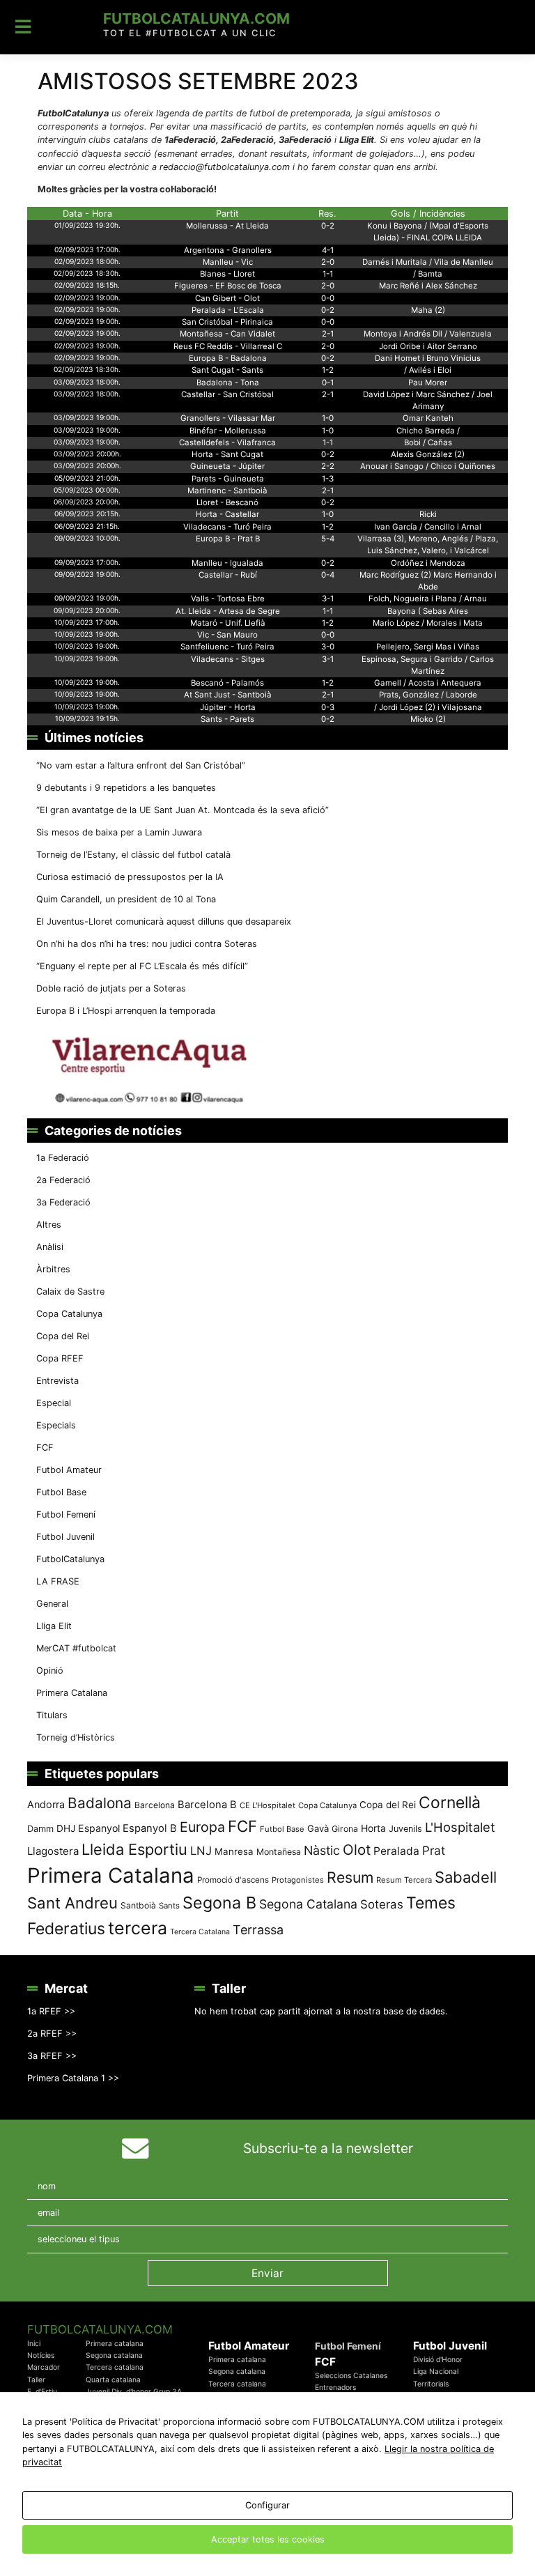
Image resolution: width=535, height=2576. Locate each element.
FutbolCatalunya (70, 1559)
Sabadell (466, 1877)
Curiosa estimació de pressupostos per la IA (130, 877)
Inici (34, 2344)
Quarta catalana (113, 2380)
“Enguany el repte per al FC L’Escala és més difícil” (142, 966)
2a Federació (63, 1180)
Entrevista (57, 1381)
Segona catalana (114, 2355)
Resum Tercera (404, 1880)
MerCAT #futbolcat (76, 1648)
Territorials (431, 2384)
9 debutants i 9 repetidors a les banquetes (126, 788)
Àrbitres (53, 1269)
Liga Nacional (436, 2371)
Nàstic (322, 1850)
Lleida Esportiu (134, 1849)
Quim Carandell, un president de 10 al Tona (126, 899)
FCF (45, 1448)
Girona (345, 1829)
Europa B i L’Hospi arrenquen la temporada (126, 1011)
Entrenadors (335, 2388)
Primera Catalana (72, 1693)
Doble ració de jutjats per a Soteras (111, 988)
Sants (169, 1906)
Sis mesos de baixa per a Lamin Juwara (119, 832)
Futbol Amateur (69, 1470)
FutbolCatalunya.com (196, 18)
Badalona (100, 1803)
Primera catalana (115, 2344)
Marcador (44, 2367)
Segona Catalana (308, 1904)
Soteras (382, 1904)
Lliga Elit (54, 1626)
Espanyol (99, 1828)
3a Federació (63, 1202)
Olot (357, 1850)
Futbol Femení (66, 1514)
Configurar (267, 2505)
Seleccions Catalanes (351, 2376)
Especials (56, 1425)
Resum (350, 1877)
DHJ (66, 1828)
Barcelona (155, 1805)
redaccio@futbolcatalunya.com (225, 167)
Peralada (396, 1851)
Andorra (46, 1804)
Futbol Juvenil (65, 1537)
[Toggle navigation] (23, 27)
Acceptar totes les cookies (268, 2539)
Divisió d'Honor (438, 2360)
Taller (36, 2380)
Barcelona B (207, 1805)
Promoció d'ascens (233, 1880)
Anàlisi (50, 1247)
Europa (202, 1827)
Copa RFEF (60, 1358)
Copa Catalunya (69, 1314)
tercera (138, 1928)
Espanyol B (150, 1828)
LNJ (201, 1851)
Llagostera (53, 1851)
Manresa (234, 1851)
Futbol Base (61, 1492)
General (52, 1604)
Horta (373, 1828)
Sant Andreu (72, 1903)
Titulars (52, 1715)
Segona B (219, 1903)
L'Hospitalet (460, 1827)
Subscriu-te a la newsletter (328, 2148)
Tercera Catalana (200, 1932)
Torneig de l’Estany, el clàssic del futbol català (133, 855)
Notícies (41, 2355)
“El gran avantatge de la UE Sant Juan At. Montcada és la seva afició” (183, 810)
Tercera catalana (115, 2367)
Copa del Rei (63, 1336)
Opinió (50, 1671)
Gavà (318, 1828)
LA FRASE (58, 1581)
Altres (49, 1225)
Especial (54, 1403)
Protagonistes (298, 1880)
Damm (40, 1828)
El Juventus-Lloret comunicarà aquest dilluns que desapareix (164, 921)
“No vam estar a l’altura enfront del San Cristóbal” (141, 765)
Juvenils (405, 1829)
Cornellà (450, 1803)
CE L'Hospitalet (267, 1805)
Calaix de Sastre (70, 1291)
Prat (434, 1850)
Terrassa (258, 1930)
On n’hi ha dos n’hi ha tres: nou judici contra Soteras (148, 944)
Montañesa (279, 1852)
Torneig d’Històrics (76, 1737)
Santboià (138, 1905)
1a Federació (63, 1158)
